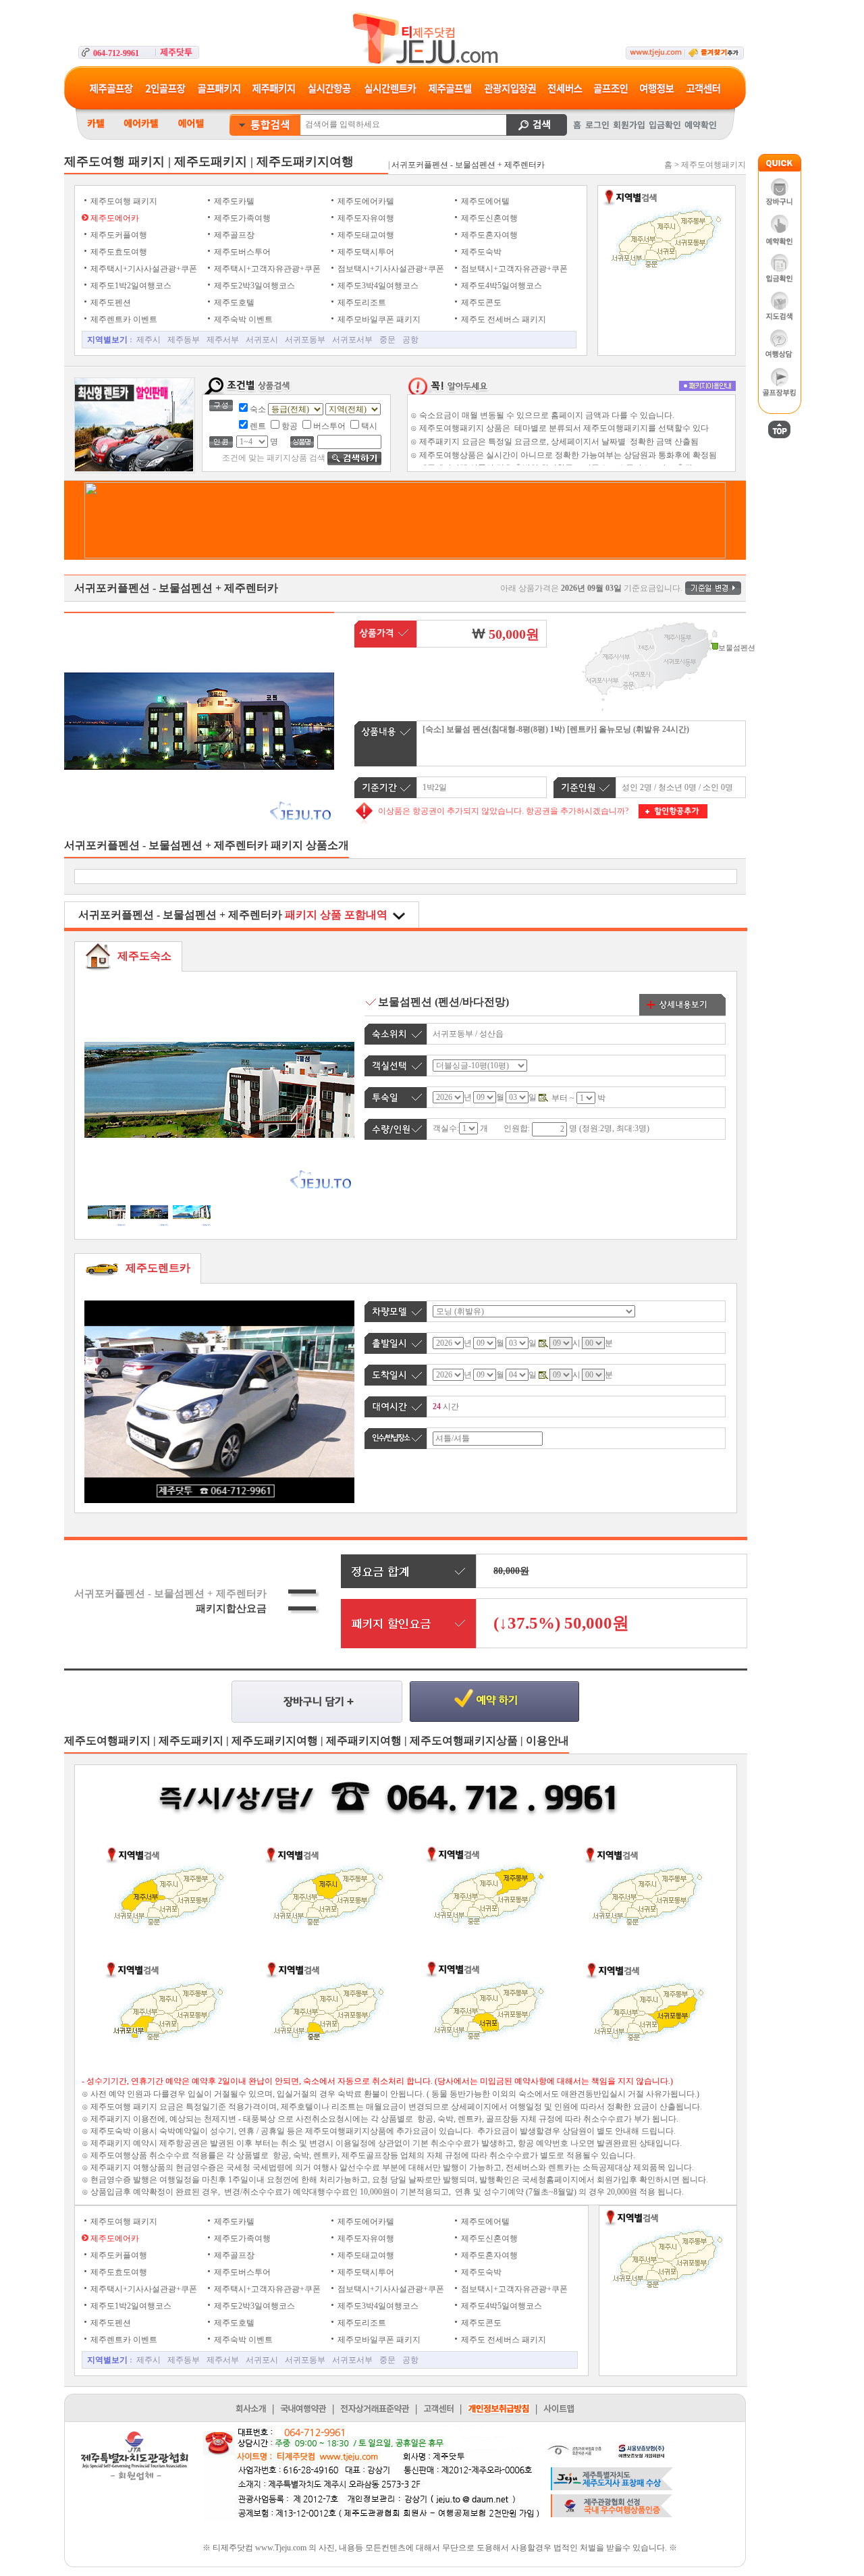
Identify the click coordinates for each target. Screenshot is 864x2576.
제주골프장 (233, 235)
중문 (387, 340)
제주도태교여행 (365, 235)
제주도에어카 (114, 218)
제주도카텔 (233, 201)
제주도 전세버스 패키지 (503, 319)
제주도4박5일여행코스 (501, 286)
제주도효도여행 (118, 252)
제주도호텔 (233, 303)
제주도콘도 (480, 303)
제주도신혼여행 (488, 218)
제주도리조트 (361, 303)
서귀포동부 (305, 340)
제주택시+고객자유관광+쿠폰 (266, 269)
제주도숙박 (480, 252)
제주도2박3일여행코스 (253, 286)
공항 (410, 340)
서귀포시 (262, 340)
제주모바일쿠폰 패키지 (378, 319)
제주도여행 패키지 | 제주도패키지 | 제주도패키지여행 (209, 161)
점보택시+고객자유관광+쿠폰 (513, 269)
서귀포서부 (352, 340)
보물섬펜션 (406, 1002)
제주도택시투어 (365, 252)
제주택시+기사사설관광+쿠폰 (143, 269)
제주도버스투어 (241, 252)
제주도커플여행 (118, 235)
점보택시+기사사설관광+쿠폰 (390, 269)
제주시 (148, 340)
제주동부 (184, 340)
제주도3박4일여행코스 (377, 286)
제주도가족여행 (241, 218)
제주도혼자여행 (488, 235)
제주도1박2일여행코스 (130, 286)
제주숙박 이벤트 (242, 319)
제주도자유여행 (365, 218)
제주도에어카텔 (365, 201)
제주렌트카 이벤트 (123, 319)
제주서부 (223, 340)
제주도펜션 (110, 303)
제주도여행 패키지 (123, 201)
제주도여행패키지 (713, 165)
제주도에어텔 (484, 201)
